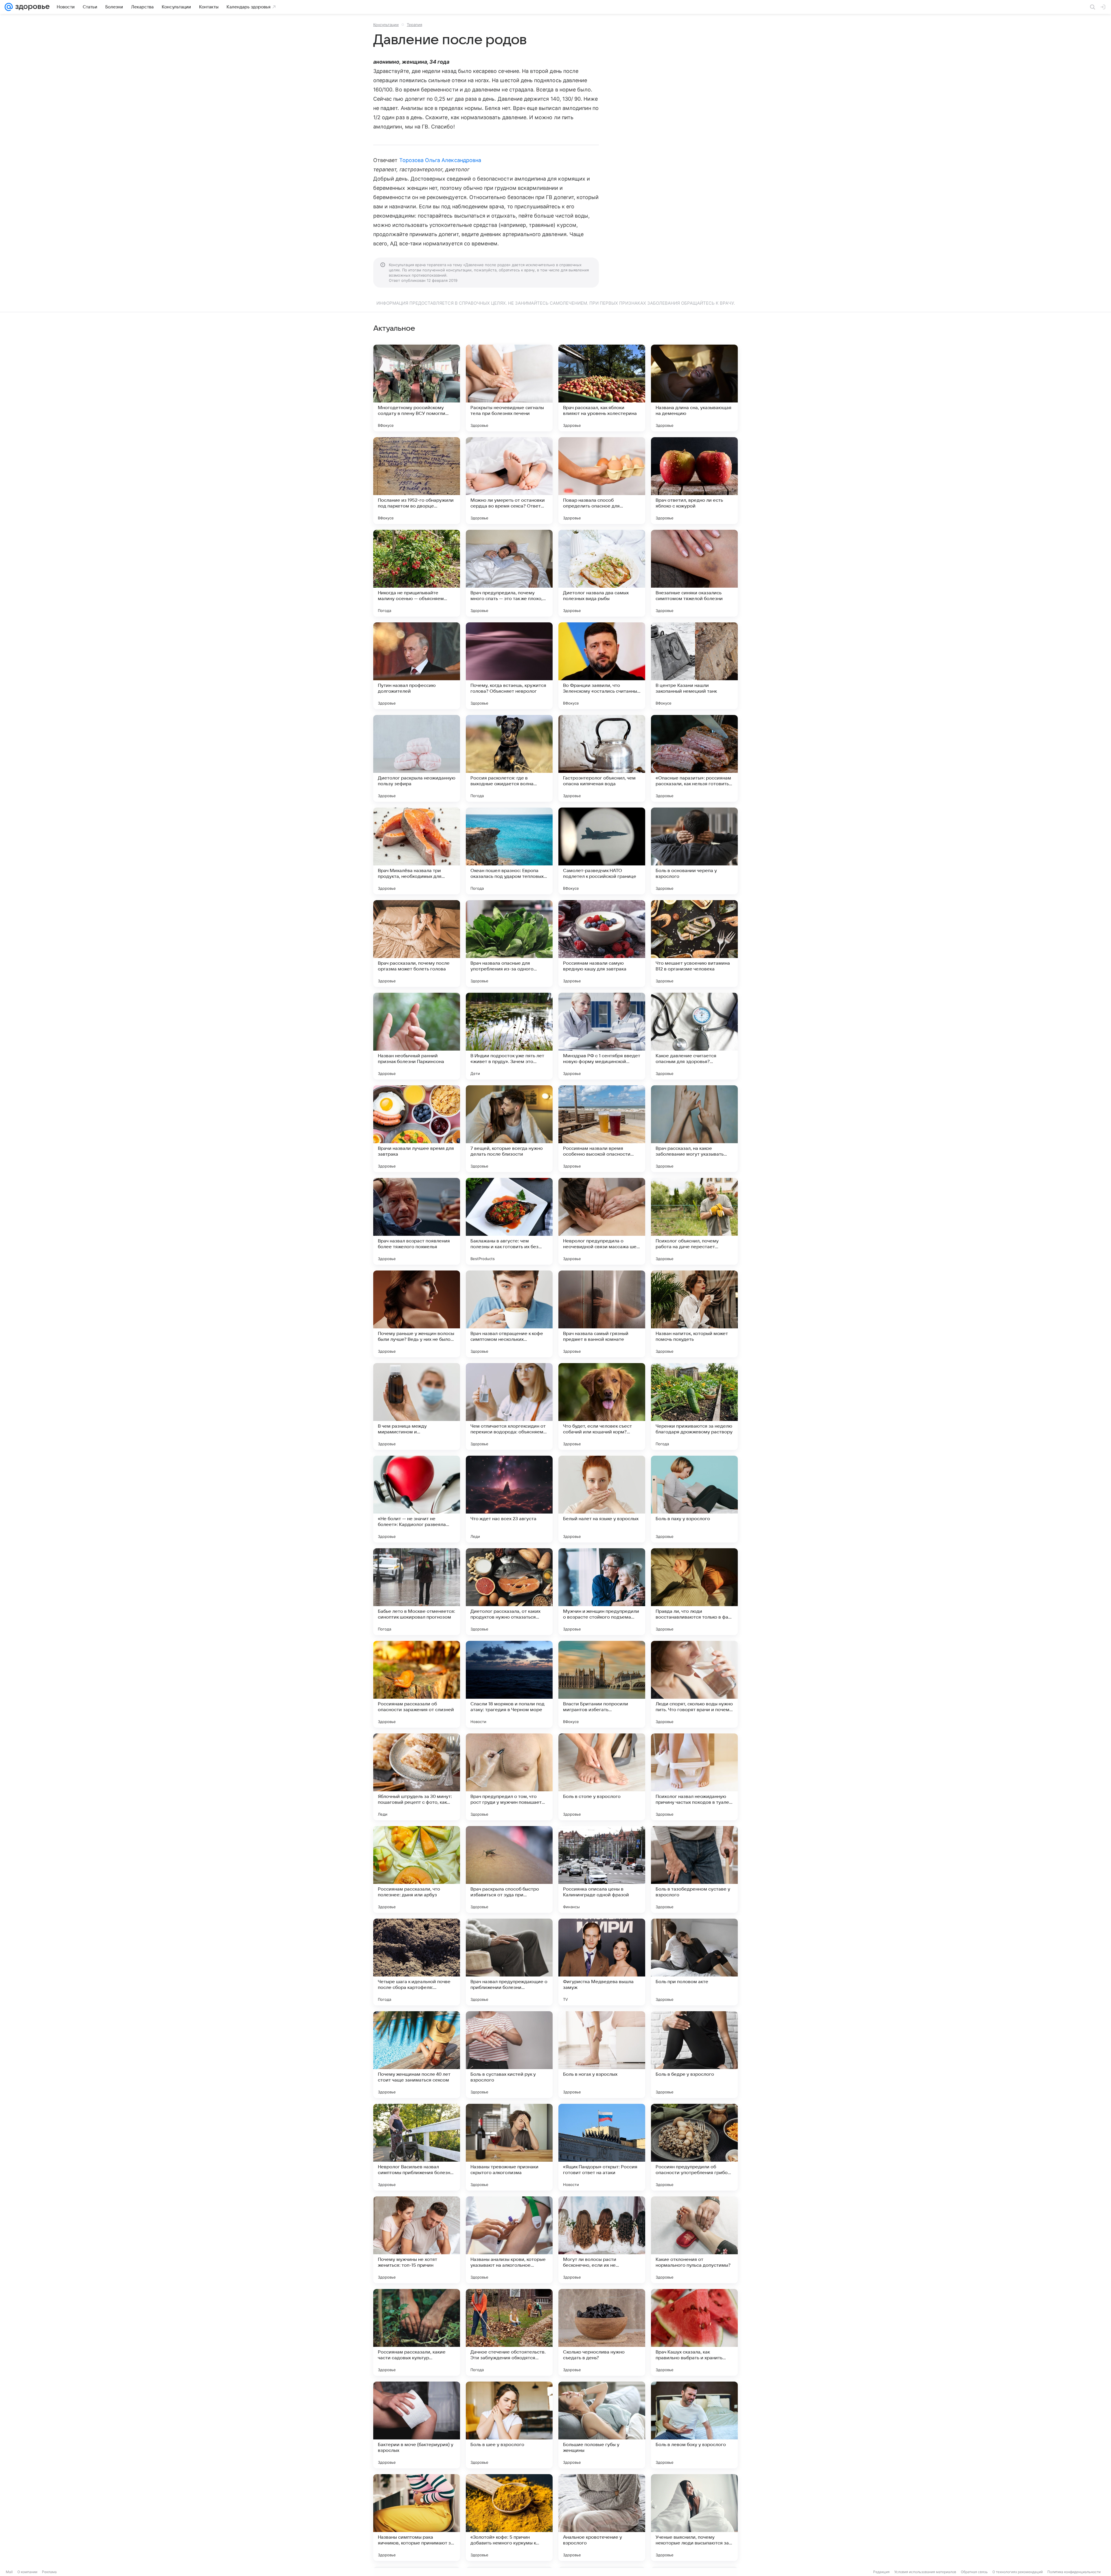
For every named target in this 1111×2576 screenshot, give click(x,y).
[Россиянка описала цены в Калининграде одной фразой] (602, 1869)
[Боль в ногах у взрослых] (602, 2055)
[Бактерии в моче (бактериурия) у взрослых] (417, 2425)
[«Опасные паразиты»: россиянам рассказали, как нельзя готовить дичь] (694, 758)
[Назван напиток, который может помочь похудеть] (694, 1314)
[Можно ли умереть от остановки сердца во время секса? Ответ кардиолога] (509, 481)
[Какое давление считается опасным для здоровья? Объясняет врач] (694, 1036)
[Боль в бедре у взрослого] (694, 2055)
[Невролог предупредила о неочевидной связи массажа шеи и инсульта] (602, 1221)
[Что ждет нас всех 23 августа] (509, 1499)
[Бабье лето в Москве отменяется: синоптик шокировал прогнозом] (417, 1592)
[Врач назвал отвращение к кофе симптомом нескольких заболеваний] (509, 1314)
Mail (9, 2572)
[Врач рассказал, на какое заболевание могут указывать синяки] (694, 1129)
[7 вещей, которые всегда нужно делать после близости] (509, 1129)
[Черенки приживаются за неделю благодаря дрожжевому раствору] (694, 1406)
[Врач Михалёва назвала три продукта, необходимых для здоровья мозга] (417, 851)
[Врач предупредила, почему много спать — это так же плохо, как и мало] (509, 573)
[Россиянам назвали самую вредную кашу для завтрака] (602, 944)
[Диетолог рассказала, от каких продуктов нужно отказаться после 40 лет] (509, 1592)
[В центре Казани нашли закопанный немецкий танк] (694, 666)
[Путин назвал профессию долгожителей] (417, 666)
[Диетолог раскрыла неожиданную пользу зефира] (417, 758)
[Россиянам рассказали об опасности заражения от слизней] (417, 1684)
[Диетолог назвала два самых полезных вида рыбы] (602, 573)
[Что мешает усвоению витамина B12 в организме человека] (694, 944)
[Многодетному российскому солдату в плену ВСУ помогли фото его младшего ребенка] (417, 388)
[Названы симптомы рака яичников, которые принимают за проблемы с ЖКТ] (417, 2518)
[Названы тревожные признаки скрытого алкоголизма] (509, 2147)
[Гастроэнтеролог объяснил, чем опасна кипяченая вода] (602, 758)
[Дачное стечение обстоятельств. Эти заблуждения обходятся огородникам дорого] (509, 2332)
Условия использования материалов (925, 2572)
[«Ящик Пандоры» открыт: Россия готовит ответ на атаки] (602, 2147)
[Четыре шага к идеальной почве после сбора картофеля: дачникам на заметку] (417, 1962)
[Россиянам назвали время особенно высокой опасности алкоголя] (602, 1129)
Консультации (386, 25)
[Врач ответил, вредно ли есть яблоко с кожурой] (694, 481)
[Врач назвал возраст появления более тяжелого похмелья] (417, 1221)
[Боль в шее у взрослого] (509, 2425)
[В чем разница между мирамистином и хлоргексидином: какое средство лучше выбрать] (417, 1406)
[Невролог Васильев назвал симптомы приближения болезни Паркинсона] (417, 2147)
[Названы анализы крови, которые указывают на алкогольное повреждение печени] (509, 2240)
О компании (27, 2572)
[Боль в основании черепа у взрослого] (694, 851)
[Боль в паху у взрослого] (694, 1499)
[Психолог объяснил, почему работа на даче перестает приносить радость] (694, 1221)
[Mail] (9, 7)
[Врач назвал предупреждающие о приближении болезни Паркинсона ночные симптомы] (509, 1962)
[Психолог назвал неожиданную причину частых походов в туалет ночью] (694, 1777)
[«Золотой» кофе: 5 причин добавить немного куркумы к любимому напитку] (509, 2518)
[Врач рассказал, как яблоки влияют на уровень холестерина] (602, 388)
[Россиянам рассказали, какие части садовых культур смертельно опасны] (417, 2332)
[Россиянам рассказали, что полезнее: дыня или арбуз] (417, 1869)
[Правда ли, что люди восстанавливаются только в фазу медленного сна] (694, 1592)
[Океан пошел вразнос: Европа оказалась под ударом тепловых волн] (509, 851)
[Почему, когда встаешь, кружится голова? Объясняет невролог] (509, 666)
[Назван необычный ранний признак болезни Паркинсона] (417, 1036)
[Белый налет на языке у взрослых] (602, 1499)
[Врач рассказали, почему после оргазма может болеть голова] (417, 944)
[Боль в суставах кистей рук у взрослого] (509, 2055)
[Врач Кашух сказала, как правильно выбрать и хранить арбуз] (694, 2332)
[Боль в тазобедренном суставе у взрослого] (694, 1869)
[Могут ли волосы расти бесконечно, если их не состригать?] (602, 2240)
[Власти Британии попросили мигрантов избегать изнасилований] (602, 1684)
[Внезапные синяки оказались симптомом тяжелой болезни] (694, 573)
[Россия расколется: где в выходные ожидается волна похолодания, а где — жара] (509, 758)
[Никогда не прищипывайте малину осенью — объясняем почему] (417, 573)
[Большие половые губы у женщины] (602, 2425)
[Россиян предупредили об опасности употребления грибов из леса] (694, 2147)
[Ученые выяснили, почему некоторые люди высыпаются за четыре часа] (694, 2518)
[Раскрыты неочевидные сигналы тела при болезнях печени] (509, 388)
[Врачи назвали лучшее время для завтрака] (417, 1129)
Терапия (414, 25)
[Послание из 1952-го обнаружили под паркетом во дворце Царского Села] (417, 481)
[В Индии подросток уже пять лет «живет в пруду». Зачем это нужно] (509, 1036)
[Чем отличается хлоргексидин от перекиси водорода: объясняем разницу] (509, 1406)
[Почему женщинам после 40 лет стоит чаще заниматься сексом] (417, 2055)
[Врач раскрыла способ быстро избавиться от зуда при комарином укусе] (509, 1869)
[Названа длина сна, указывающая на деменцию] (694, 388)
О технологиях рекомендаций (1018, 2572)
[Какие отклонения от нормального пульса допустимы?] (694, 2240)
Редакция (881, 2572)
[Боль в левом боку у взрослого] (694, 2425)
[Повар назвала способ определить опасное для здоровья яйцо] (602, 481)
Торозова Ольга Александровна (440, 160)
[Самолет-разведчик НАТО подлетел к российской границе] (602, 851)
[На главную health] (31, 7)
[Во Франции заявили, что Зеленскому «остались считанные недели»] (602, 666)
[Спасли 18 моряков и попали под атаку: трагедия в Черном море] (509, 1684)
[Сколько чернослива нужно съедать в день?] (602, 2332)
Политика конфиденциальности (1074, 2572)
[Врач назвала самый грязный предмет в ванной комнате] (602, 1314)
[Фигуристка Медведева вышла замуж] (602, 1962)
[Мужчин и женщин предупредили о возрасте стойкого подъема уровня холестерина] (602, 1592)
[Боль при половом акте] (694, 1962)
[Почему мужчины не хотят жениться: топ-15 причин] (417, 2240)
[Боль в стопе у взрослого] (602, 1777)
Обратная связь (974, 2572)
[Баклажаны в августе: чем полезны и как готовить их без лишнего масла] (509, 1221)
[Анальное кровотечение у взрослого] (602, 2518)
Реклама (49, 2572)
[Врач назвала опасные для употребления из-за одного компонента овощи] (509, 944)
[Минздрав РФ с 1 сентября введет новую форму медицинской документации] (602, 1036)
